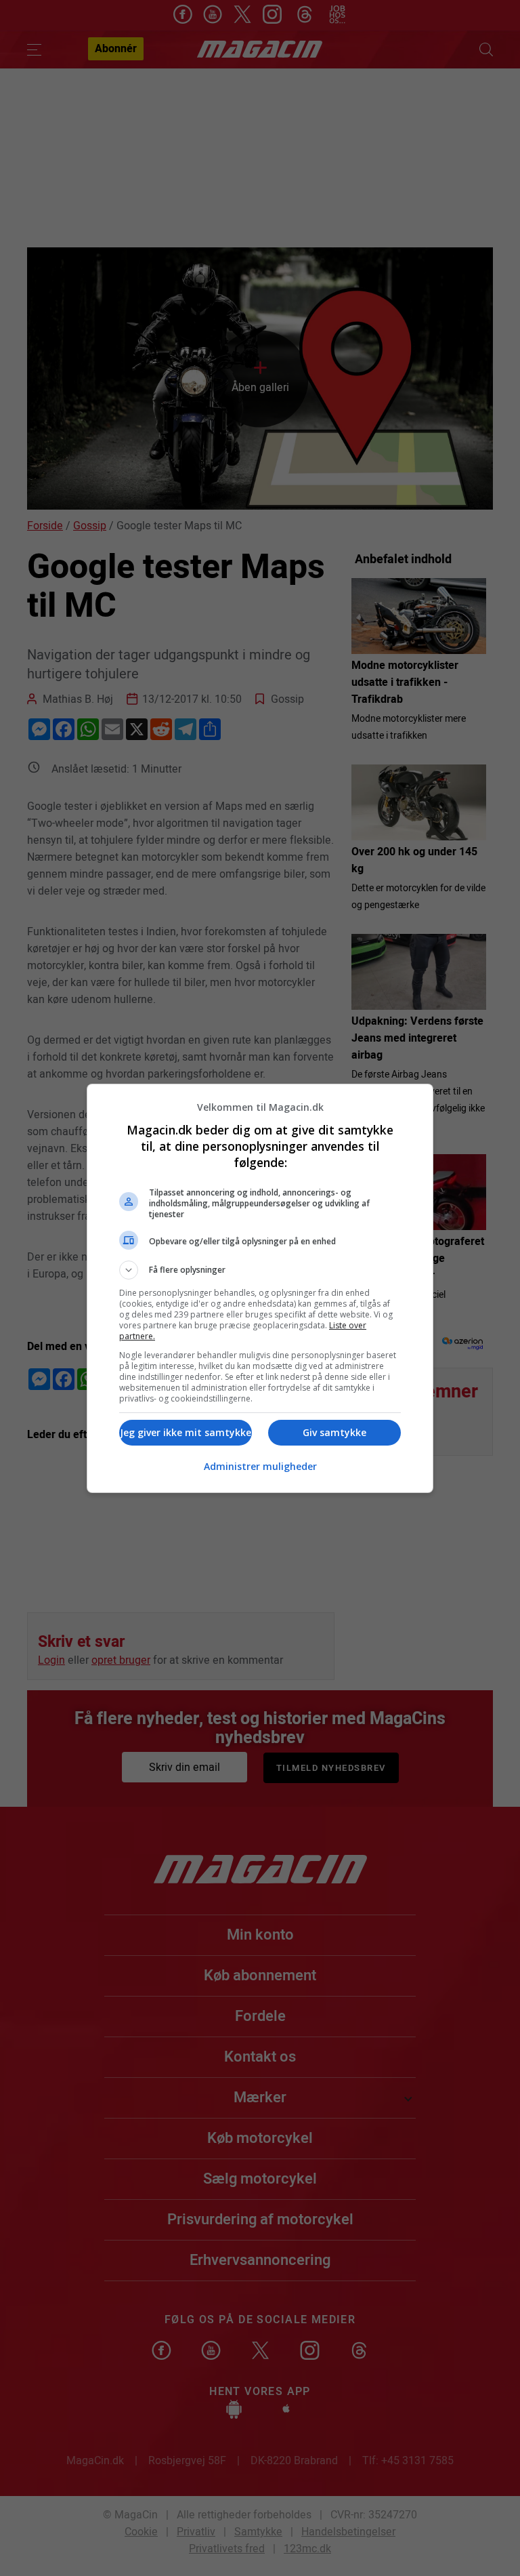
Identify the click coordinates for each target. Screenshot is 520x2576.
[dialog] (260, 1288)
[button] (260, 1270)
